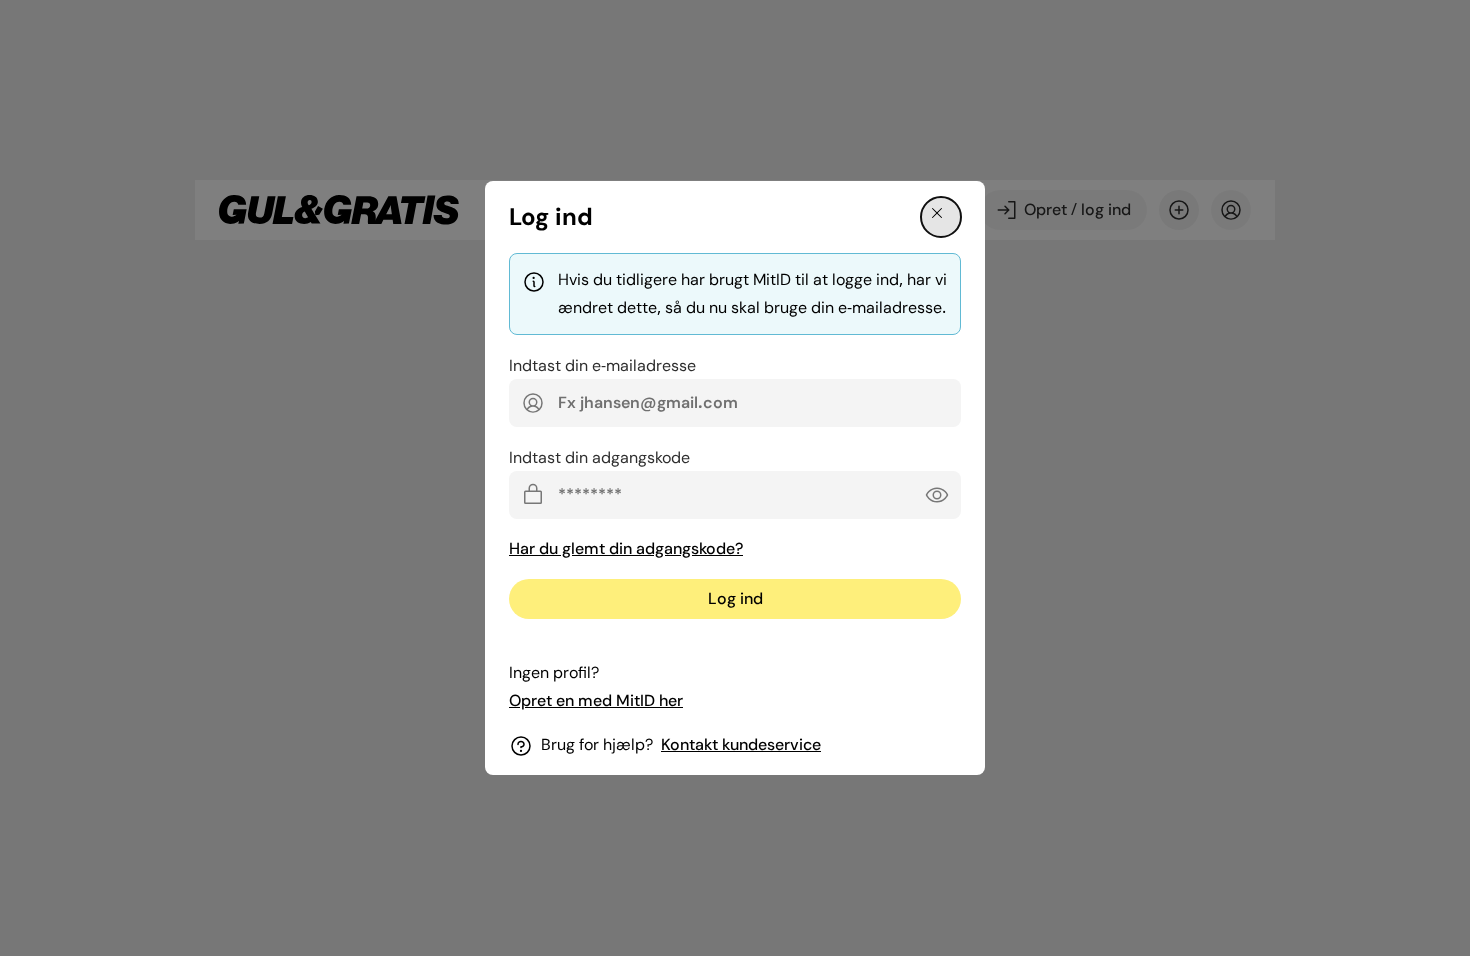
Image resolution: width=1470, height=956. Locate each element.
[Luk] (941, 217)
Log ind (735, 598)
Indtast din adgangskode (599, 457)
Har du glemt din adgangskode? (626, 548)
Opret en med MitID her (596, 700)
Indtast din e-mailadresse (602, 365)
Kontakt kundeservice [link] (741, 744)
